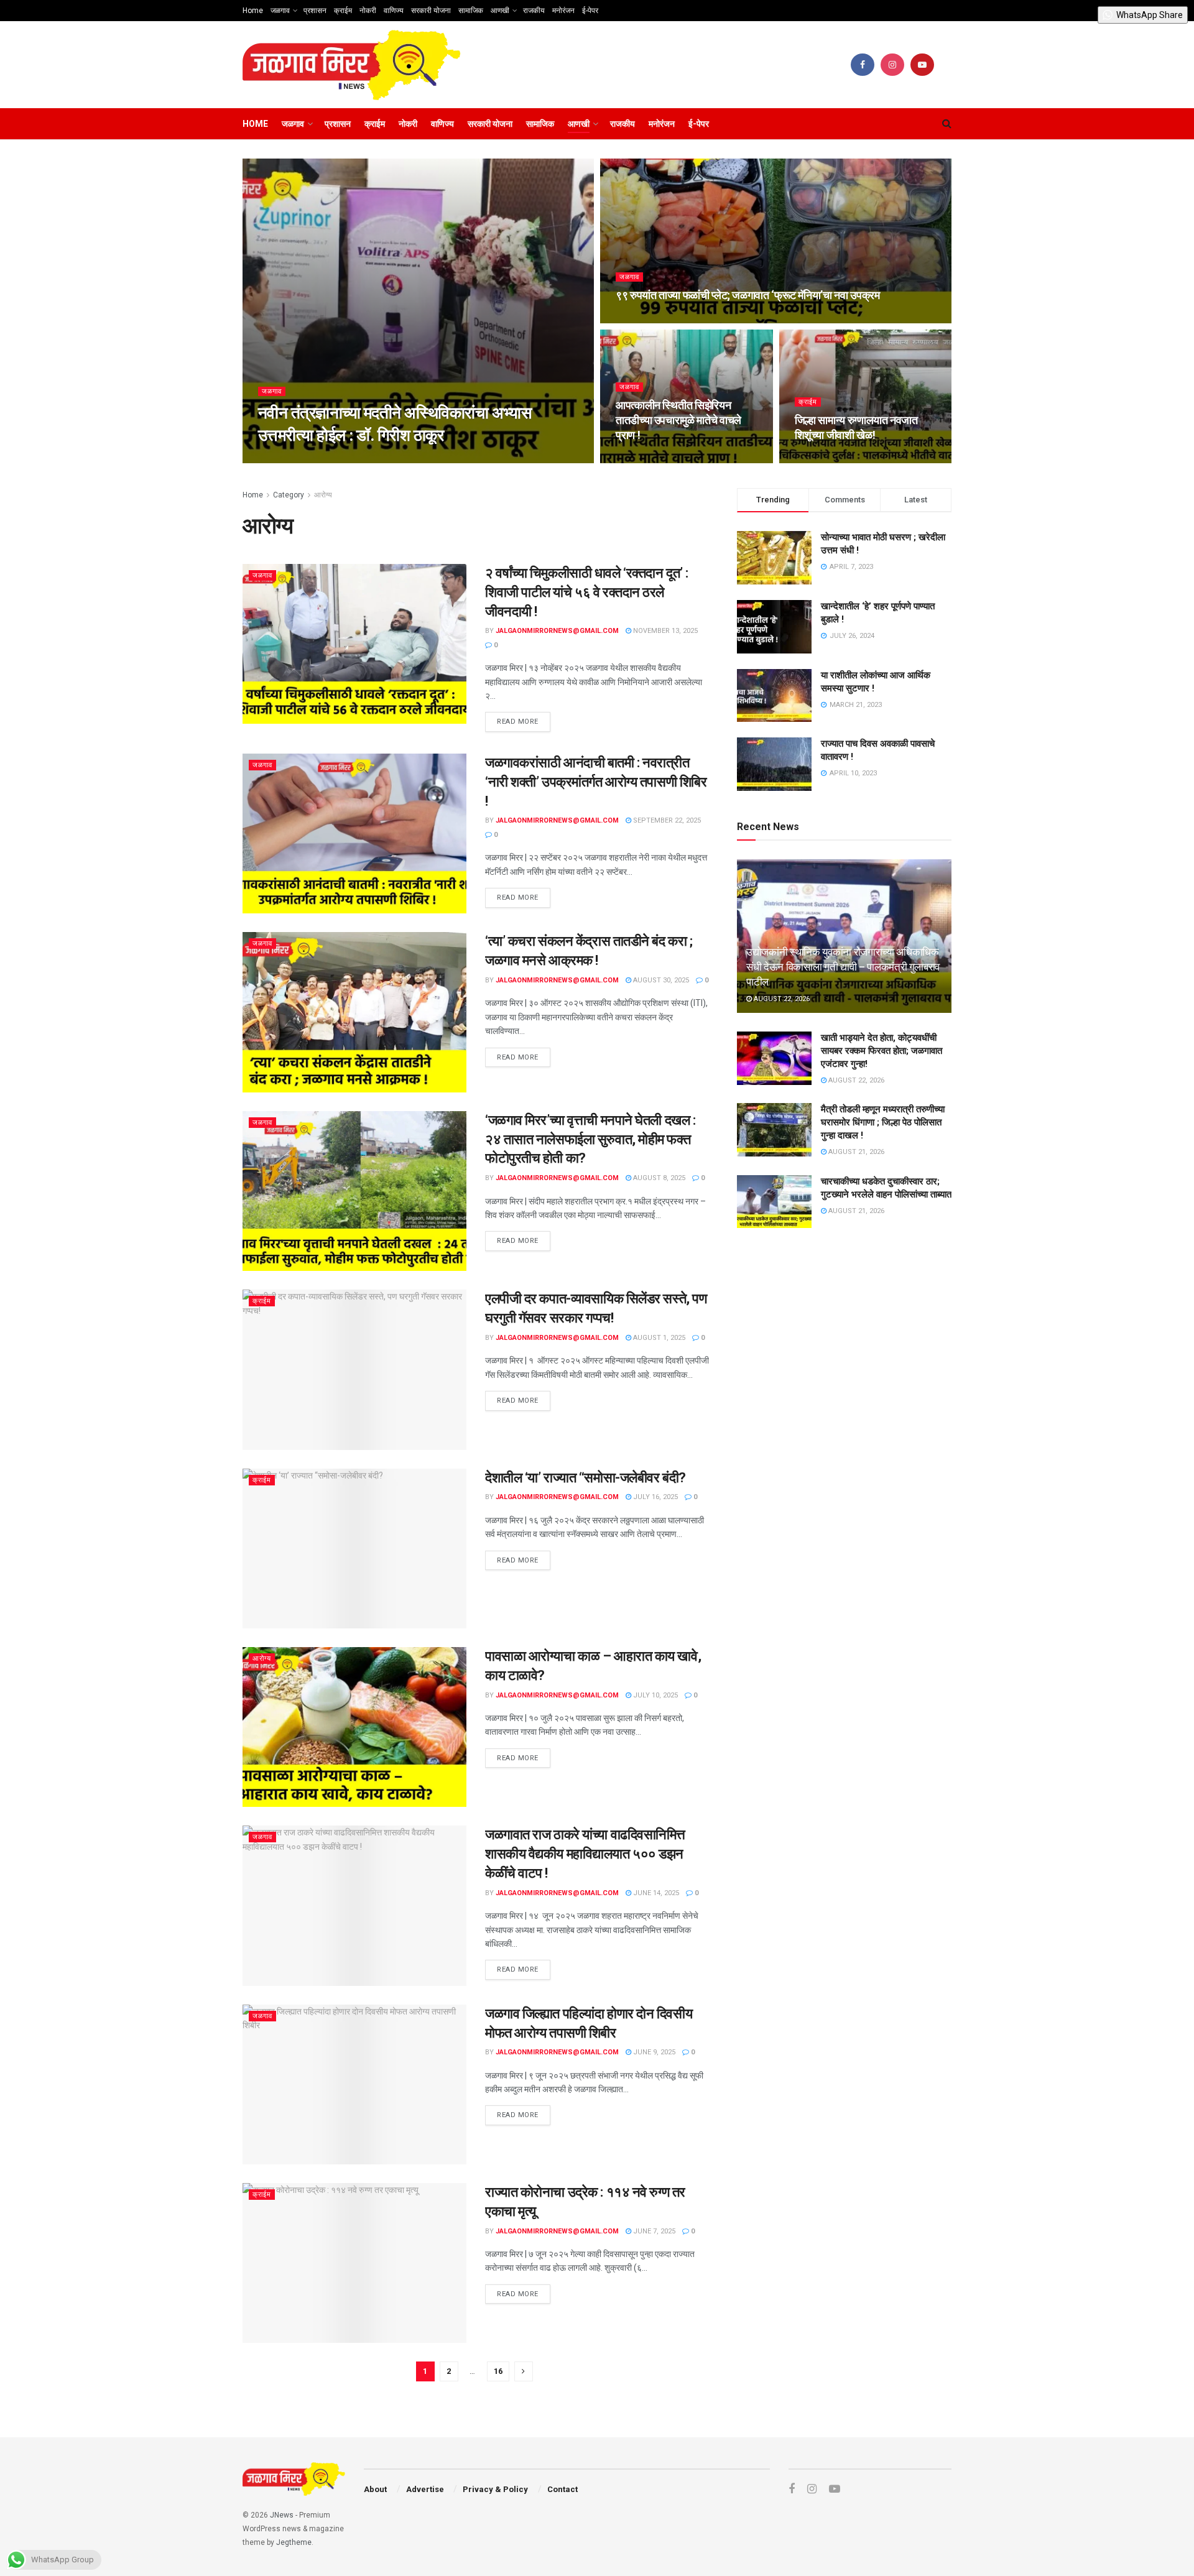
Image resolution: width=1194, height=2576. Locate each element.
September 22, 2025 (666, 820)
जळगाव (280, 11)
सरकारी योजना (431, 11)
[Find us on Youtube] (922, 65)
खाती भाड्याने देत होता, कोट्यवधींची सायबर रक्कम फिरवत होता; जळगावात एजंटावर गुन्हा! (882, 1051)
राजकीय (534, 11)
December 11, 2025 (654, 459)
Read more (524, 719)
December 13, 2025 (437, 459)
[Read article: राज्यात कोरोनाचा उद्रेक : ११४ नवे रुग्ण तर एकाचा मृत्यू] (354, 2263)
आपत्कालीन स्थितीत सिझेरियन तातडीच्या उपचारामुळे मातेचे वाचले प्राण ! (678, 420)
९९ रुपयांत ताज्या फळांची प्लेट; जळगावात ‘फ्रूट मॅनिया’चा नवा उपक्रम (747, 295)
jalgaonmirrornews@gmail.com (330, 459)
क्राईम (343, 11)
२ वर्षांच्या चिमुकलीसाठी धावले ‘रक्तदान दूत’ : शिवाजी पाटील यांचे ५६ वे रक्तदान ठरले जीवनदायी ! (587, 592)
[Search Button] (947, 124)
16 (498, 2371)
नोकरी (368, 11)
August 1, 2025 (658, 1338)
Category (289, 495)
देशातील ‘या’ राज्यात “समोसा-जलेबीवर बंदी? (585, 1478)
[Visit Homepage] (352, 65)
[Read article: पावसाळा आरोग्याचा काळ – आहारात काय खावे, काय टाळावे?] (354, 1727)
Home (253, 11)
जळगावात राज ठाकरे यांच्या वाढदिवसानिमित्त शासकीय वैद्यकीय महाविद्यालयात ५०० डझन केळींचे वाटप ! (585, 1854)
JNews (282, 2515)
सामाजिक (471, 11)
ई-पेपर (590, 11)
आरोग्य (323, 495)
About (375, 2489)
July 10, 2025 (655, 1695)
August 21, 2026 (855, 1152)
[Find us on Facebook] (863, 65)
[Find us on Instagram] (892, 65)
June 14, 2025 (655, 1893)
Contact (562, 2489)
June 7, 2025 (653, 2231)
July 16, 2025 (655, 1497)
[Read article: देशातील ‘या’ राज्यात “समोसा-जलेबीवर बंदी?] (354, 1549)
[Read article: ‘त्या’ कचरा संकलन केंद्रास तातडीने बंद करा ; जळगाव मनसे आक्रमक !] (354, 1012)
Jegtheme (294, 2542)
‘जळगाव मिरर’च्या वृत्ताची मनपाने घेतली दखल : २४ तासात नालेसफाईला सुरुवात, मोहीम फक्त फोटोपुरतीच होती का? (590, 1139)
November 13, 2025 (664, 631)
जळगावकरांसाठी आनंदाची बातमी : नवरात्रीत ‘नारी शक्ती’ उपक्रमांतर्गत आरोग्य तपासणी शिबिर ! (596, 782)
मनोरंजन (563, 11)
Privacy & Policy (495, 2489)
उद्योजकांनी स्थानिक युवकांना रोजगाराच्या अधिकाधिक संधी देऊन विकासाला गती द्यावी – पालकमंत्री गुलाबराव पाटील (843, 967)
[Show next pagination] (524, 2371)
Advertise (425, 2489)
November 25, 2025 (834, 459)
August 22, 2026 (781, 999)
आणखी (500, 11)
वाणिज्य (394, 11)
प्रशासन (315, 11)
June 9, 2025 (653, 2052)
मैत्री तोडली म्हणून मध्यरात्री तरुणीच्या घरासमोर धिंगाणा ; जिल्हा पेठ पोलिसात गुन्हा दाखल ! (883, 1122)
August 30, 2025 (660, 980)
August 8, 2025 (658, 1178)
